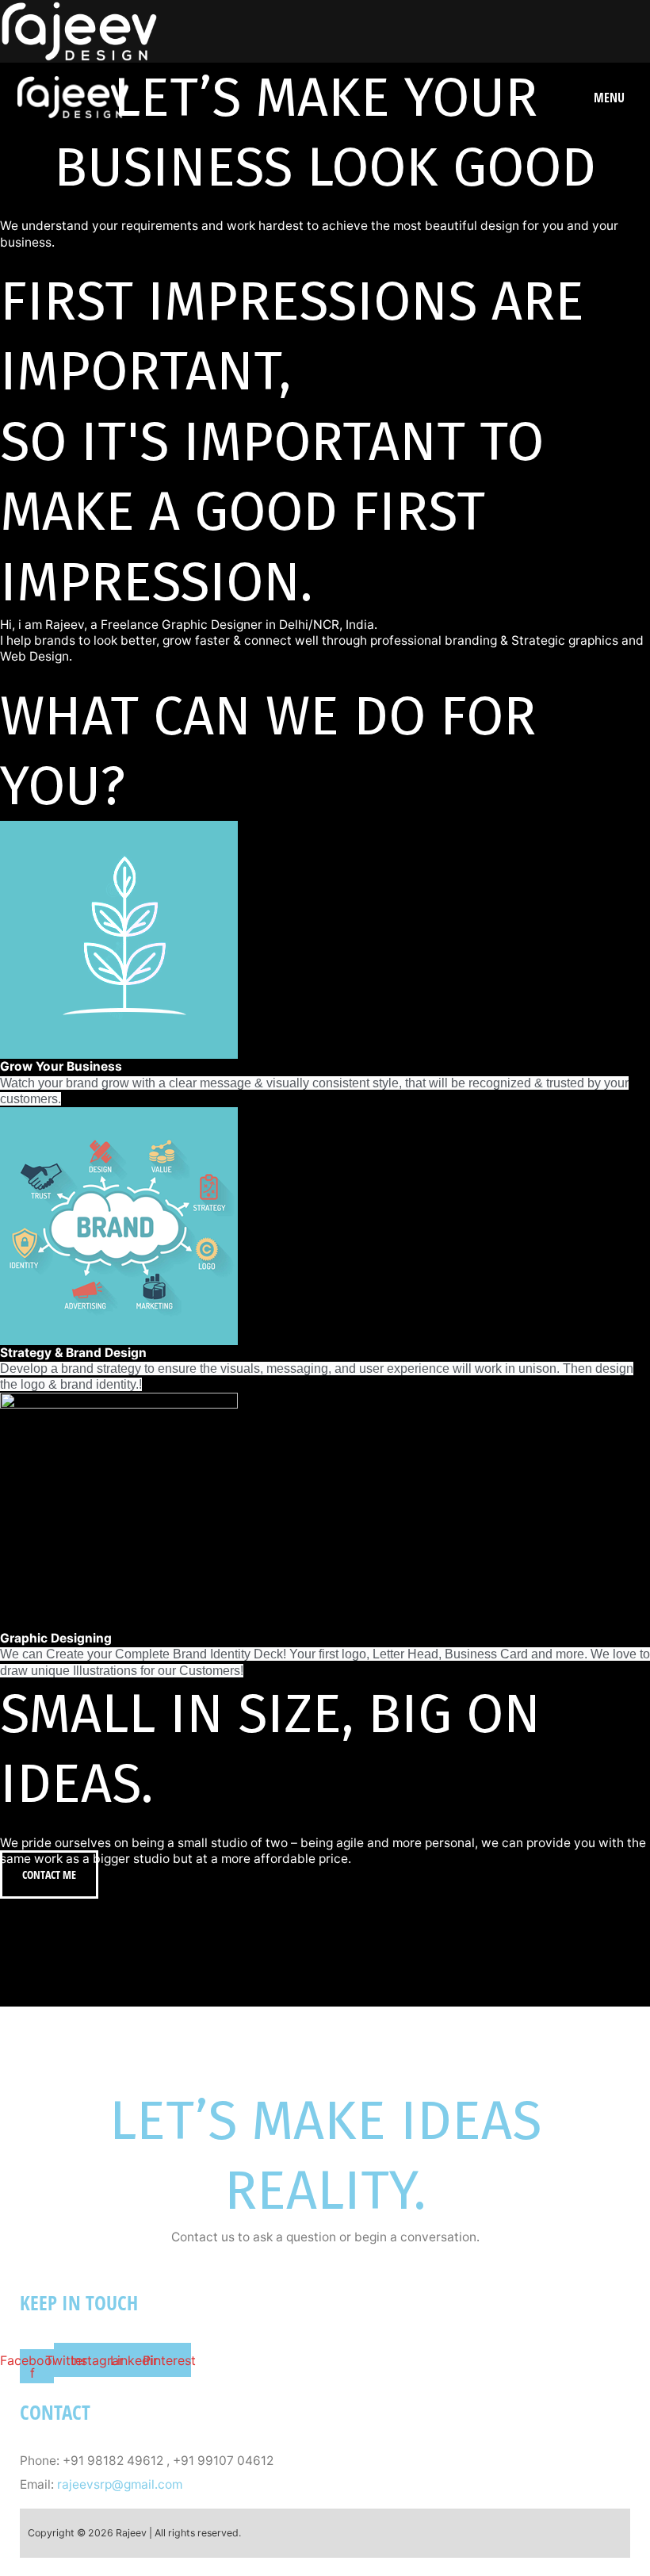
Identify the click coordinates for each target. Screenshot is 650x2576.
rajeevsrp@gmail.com (120, 2486)
